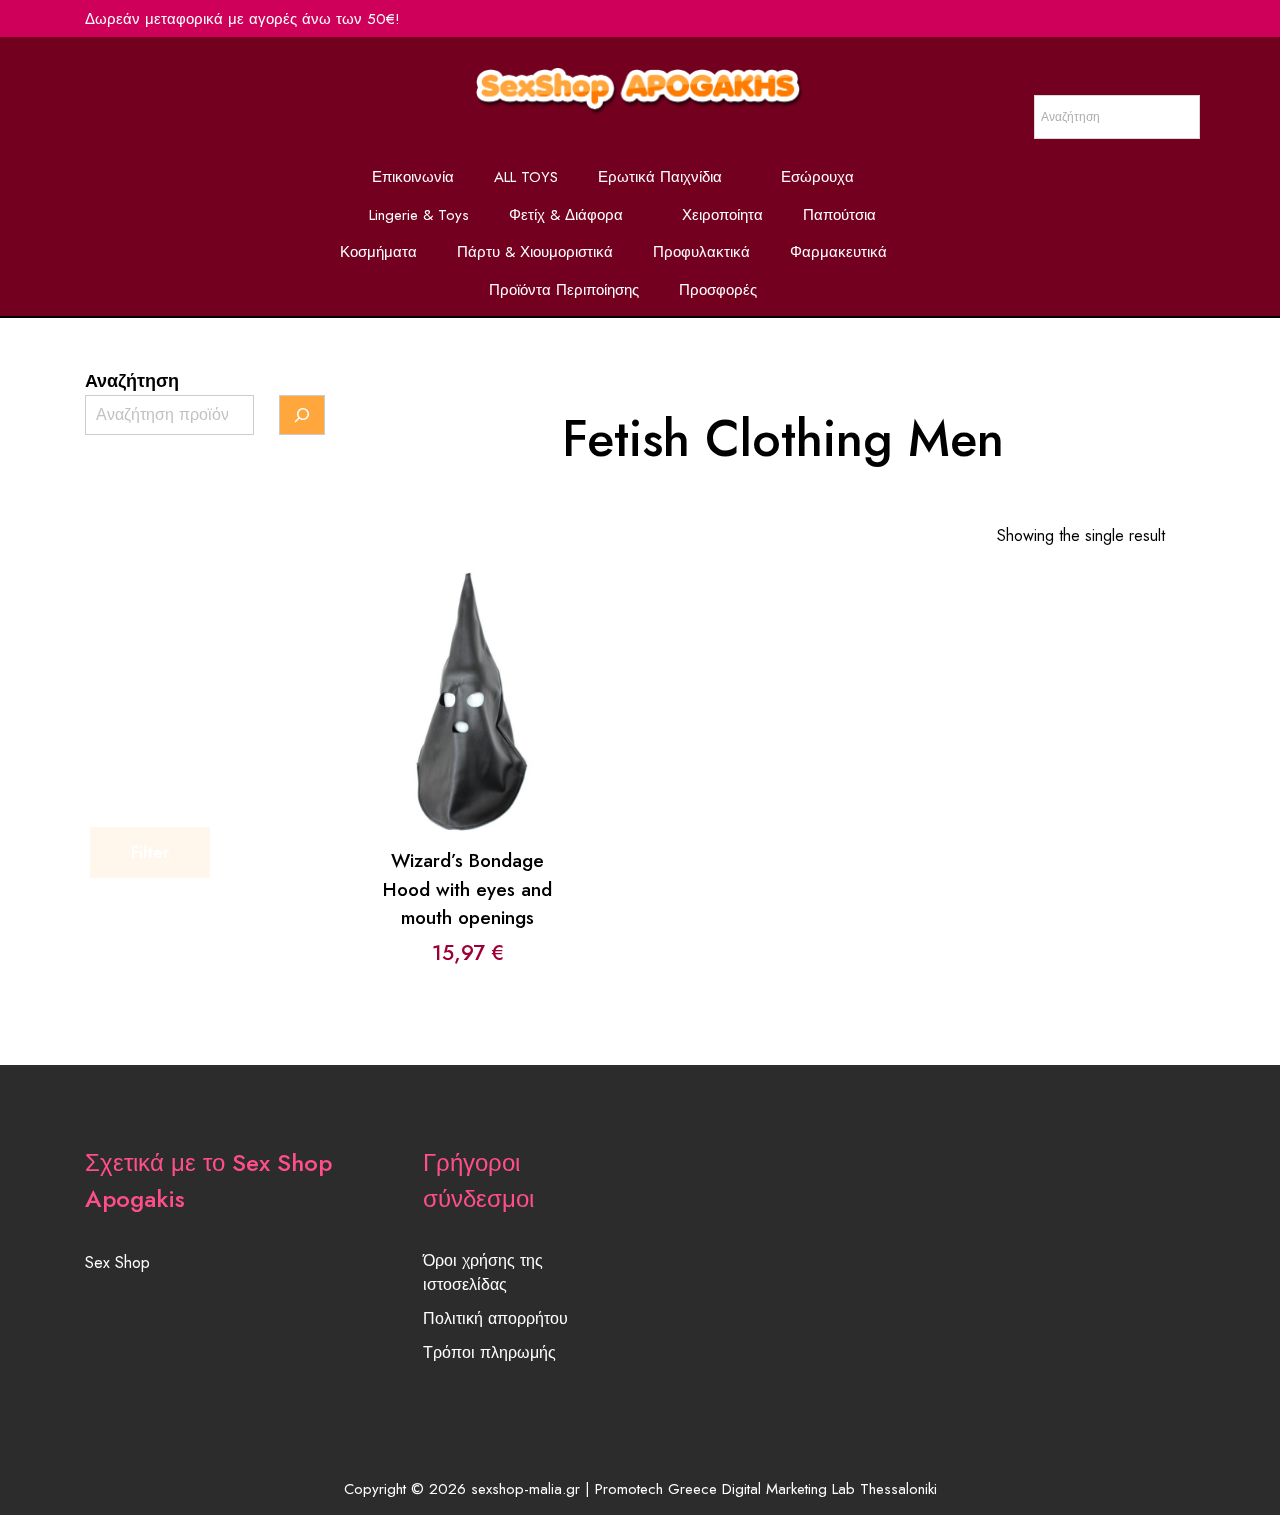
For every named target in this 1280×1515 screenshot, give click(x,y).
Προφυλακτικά (701, 252)
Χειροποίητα (722, 215)
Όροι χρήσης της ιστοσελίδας (483, 1272)
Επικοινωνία (413, 177)
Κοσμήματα (378, 252)
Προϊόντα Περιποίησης (564, 290)
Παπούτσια (839, 215)
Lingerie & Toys (419, 215)
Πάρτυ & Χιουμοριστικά (535, 252)
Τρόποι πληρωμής (489, 1352)
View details (467, 717)
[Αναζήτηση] (302, 415)
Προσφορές (718, 290)
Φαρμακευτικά (838, 252)
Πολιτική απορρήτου (495, 1318)
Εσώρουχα (817, 177)
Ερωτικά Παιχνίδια (660, 177)
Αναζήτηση (132, 381)
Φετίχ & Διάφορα (566, 215)
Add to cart (467, 664)
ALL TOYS (526, 177)
